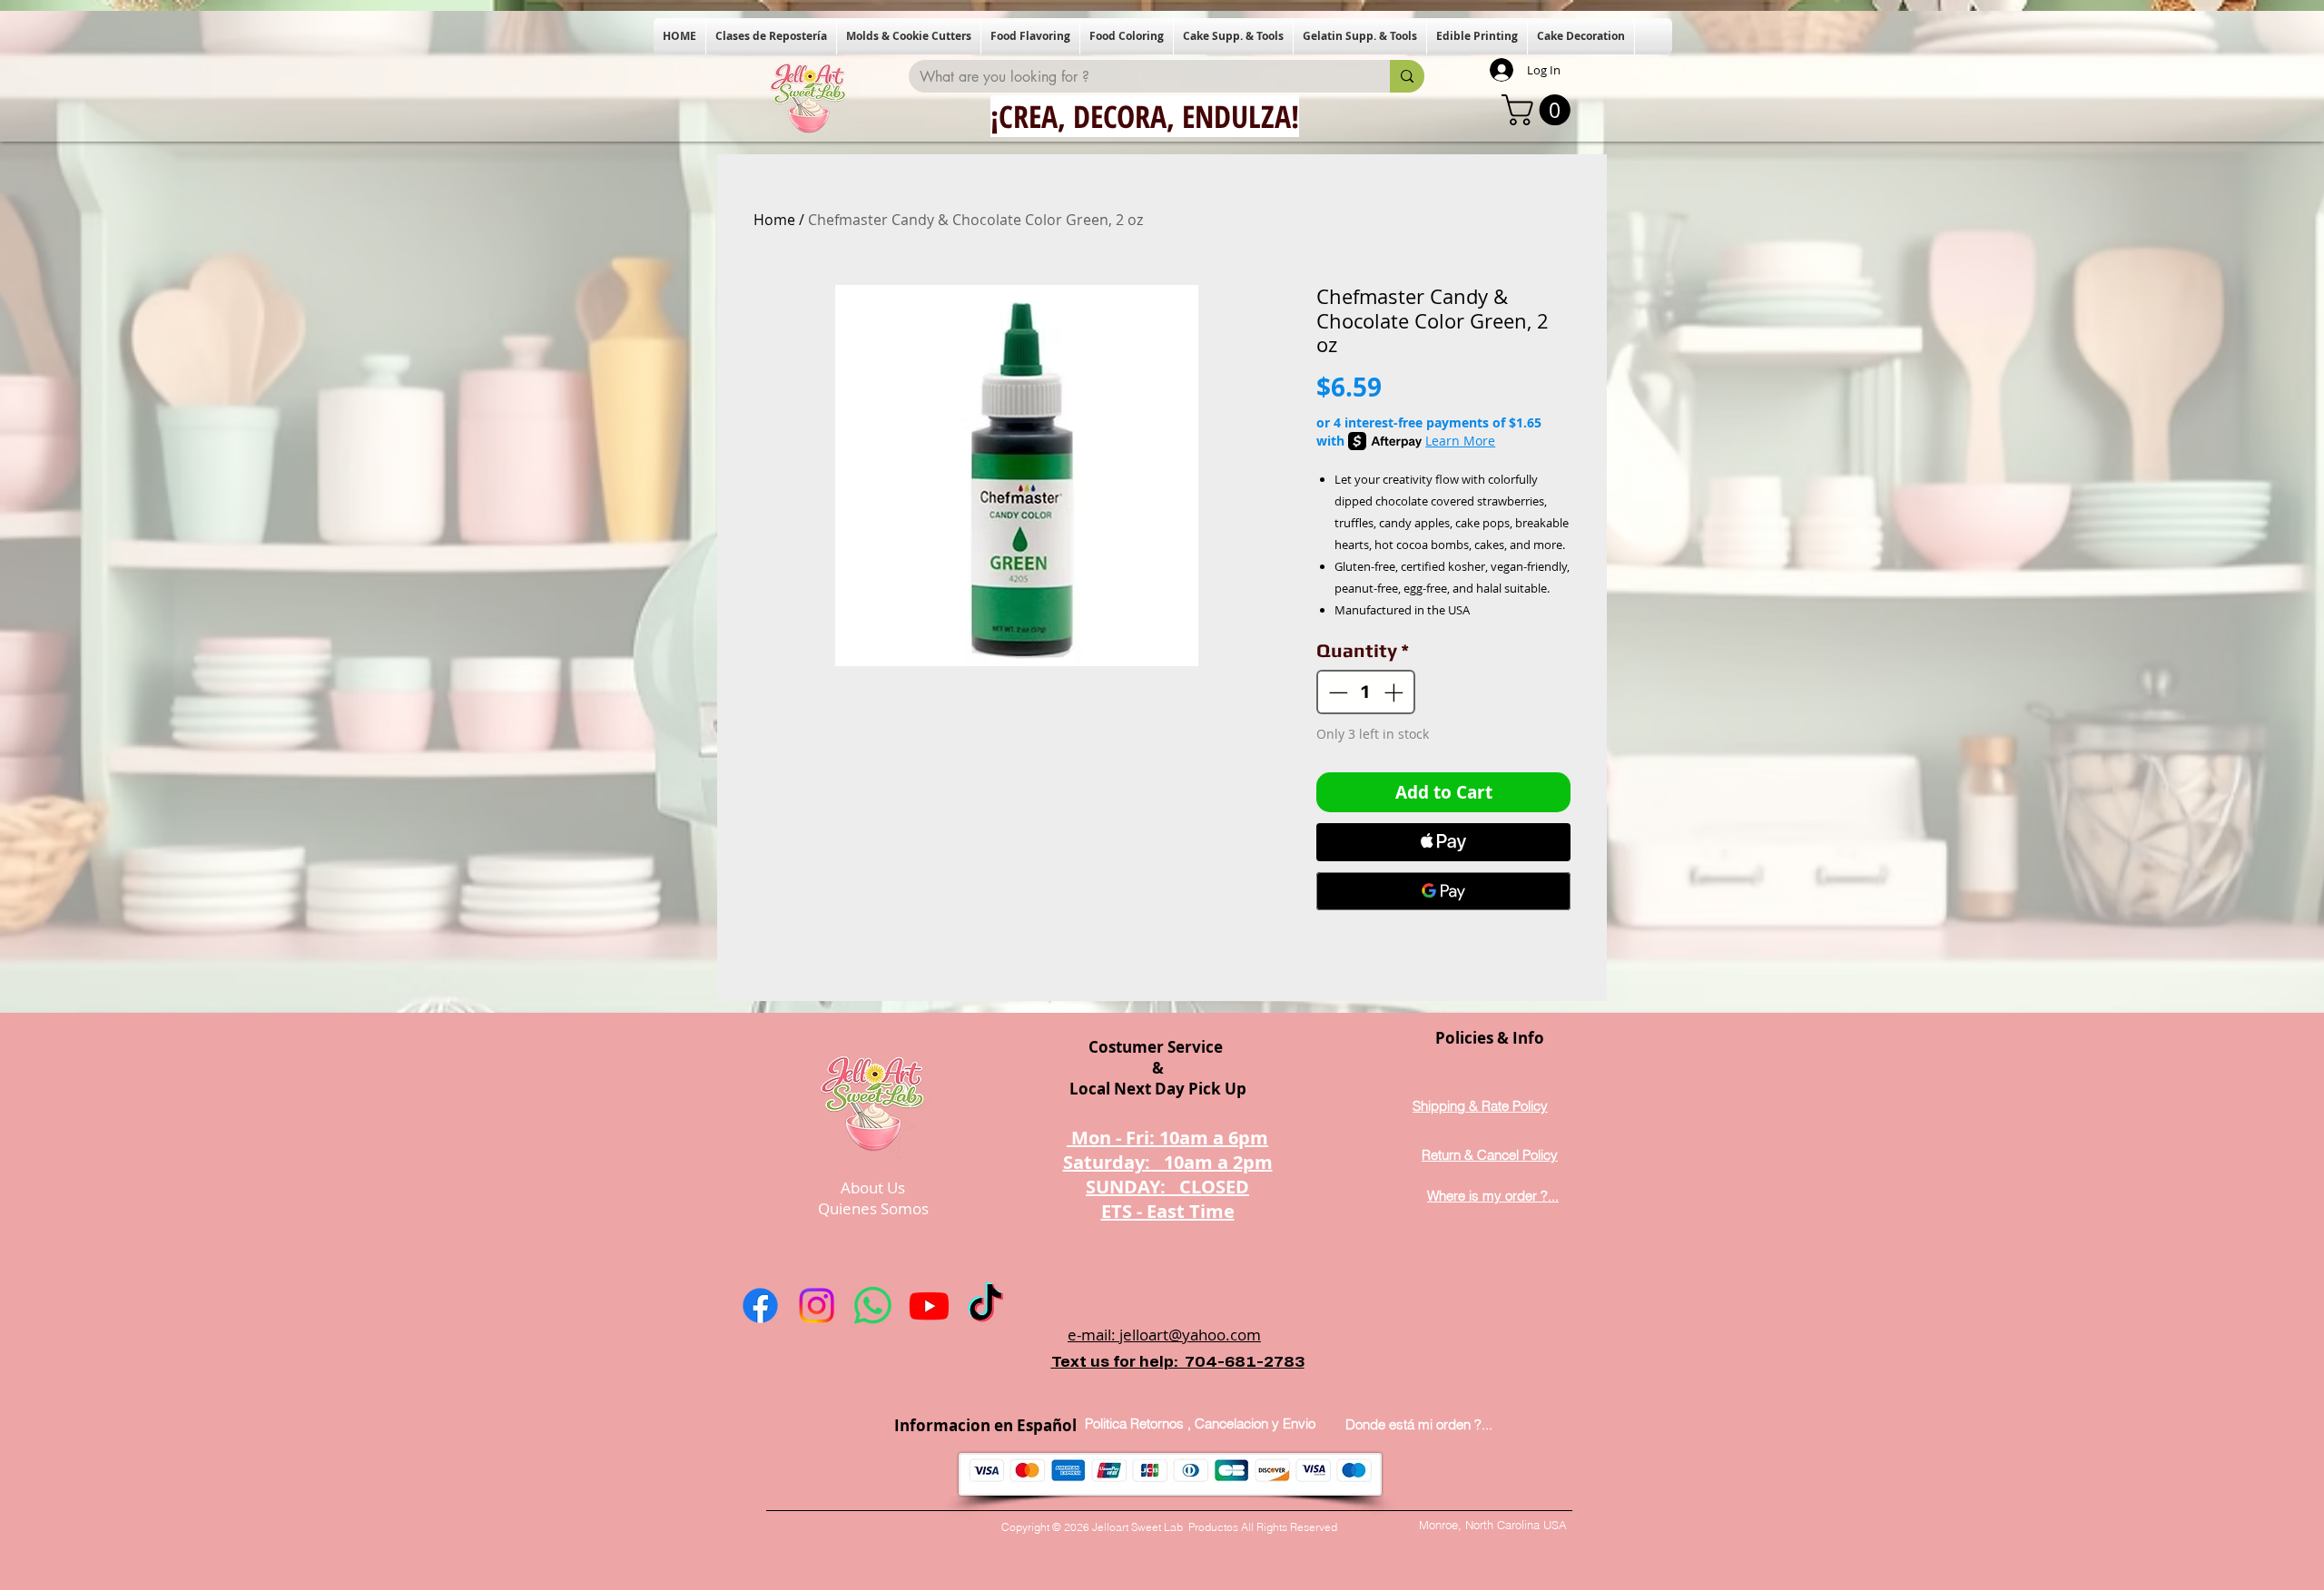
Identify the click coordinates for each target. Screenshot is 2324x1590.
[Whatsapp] (873, 1305)
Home (774, 220)
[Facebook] (760, 1305)
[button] (771, 36)
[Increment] (1395, 692)
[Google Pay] (1443, 891)
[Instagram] (817, 1305)
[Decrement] (1336, 692)
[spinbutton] (1366, 692)
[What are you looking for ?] (1407, 76)
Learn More (1460, 441)
